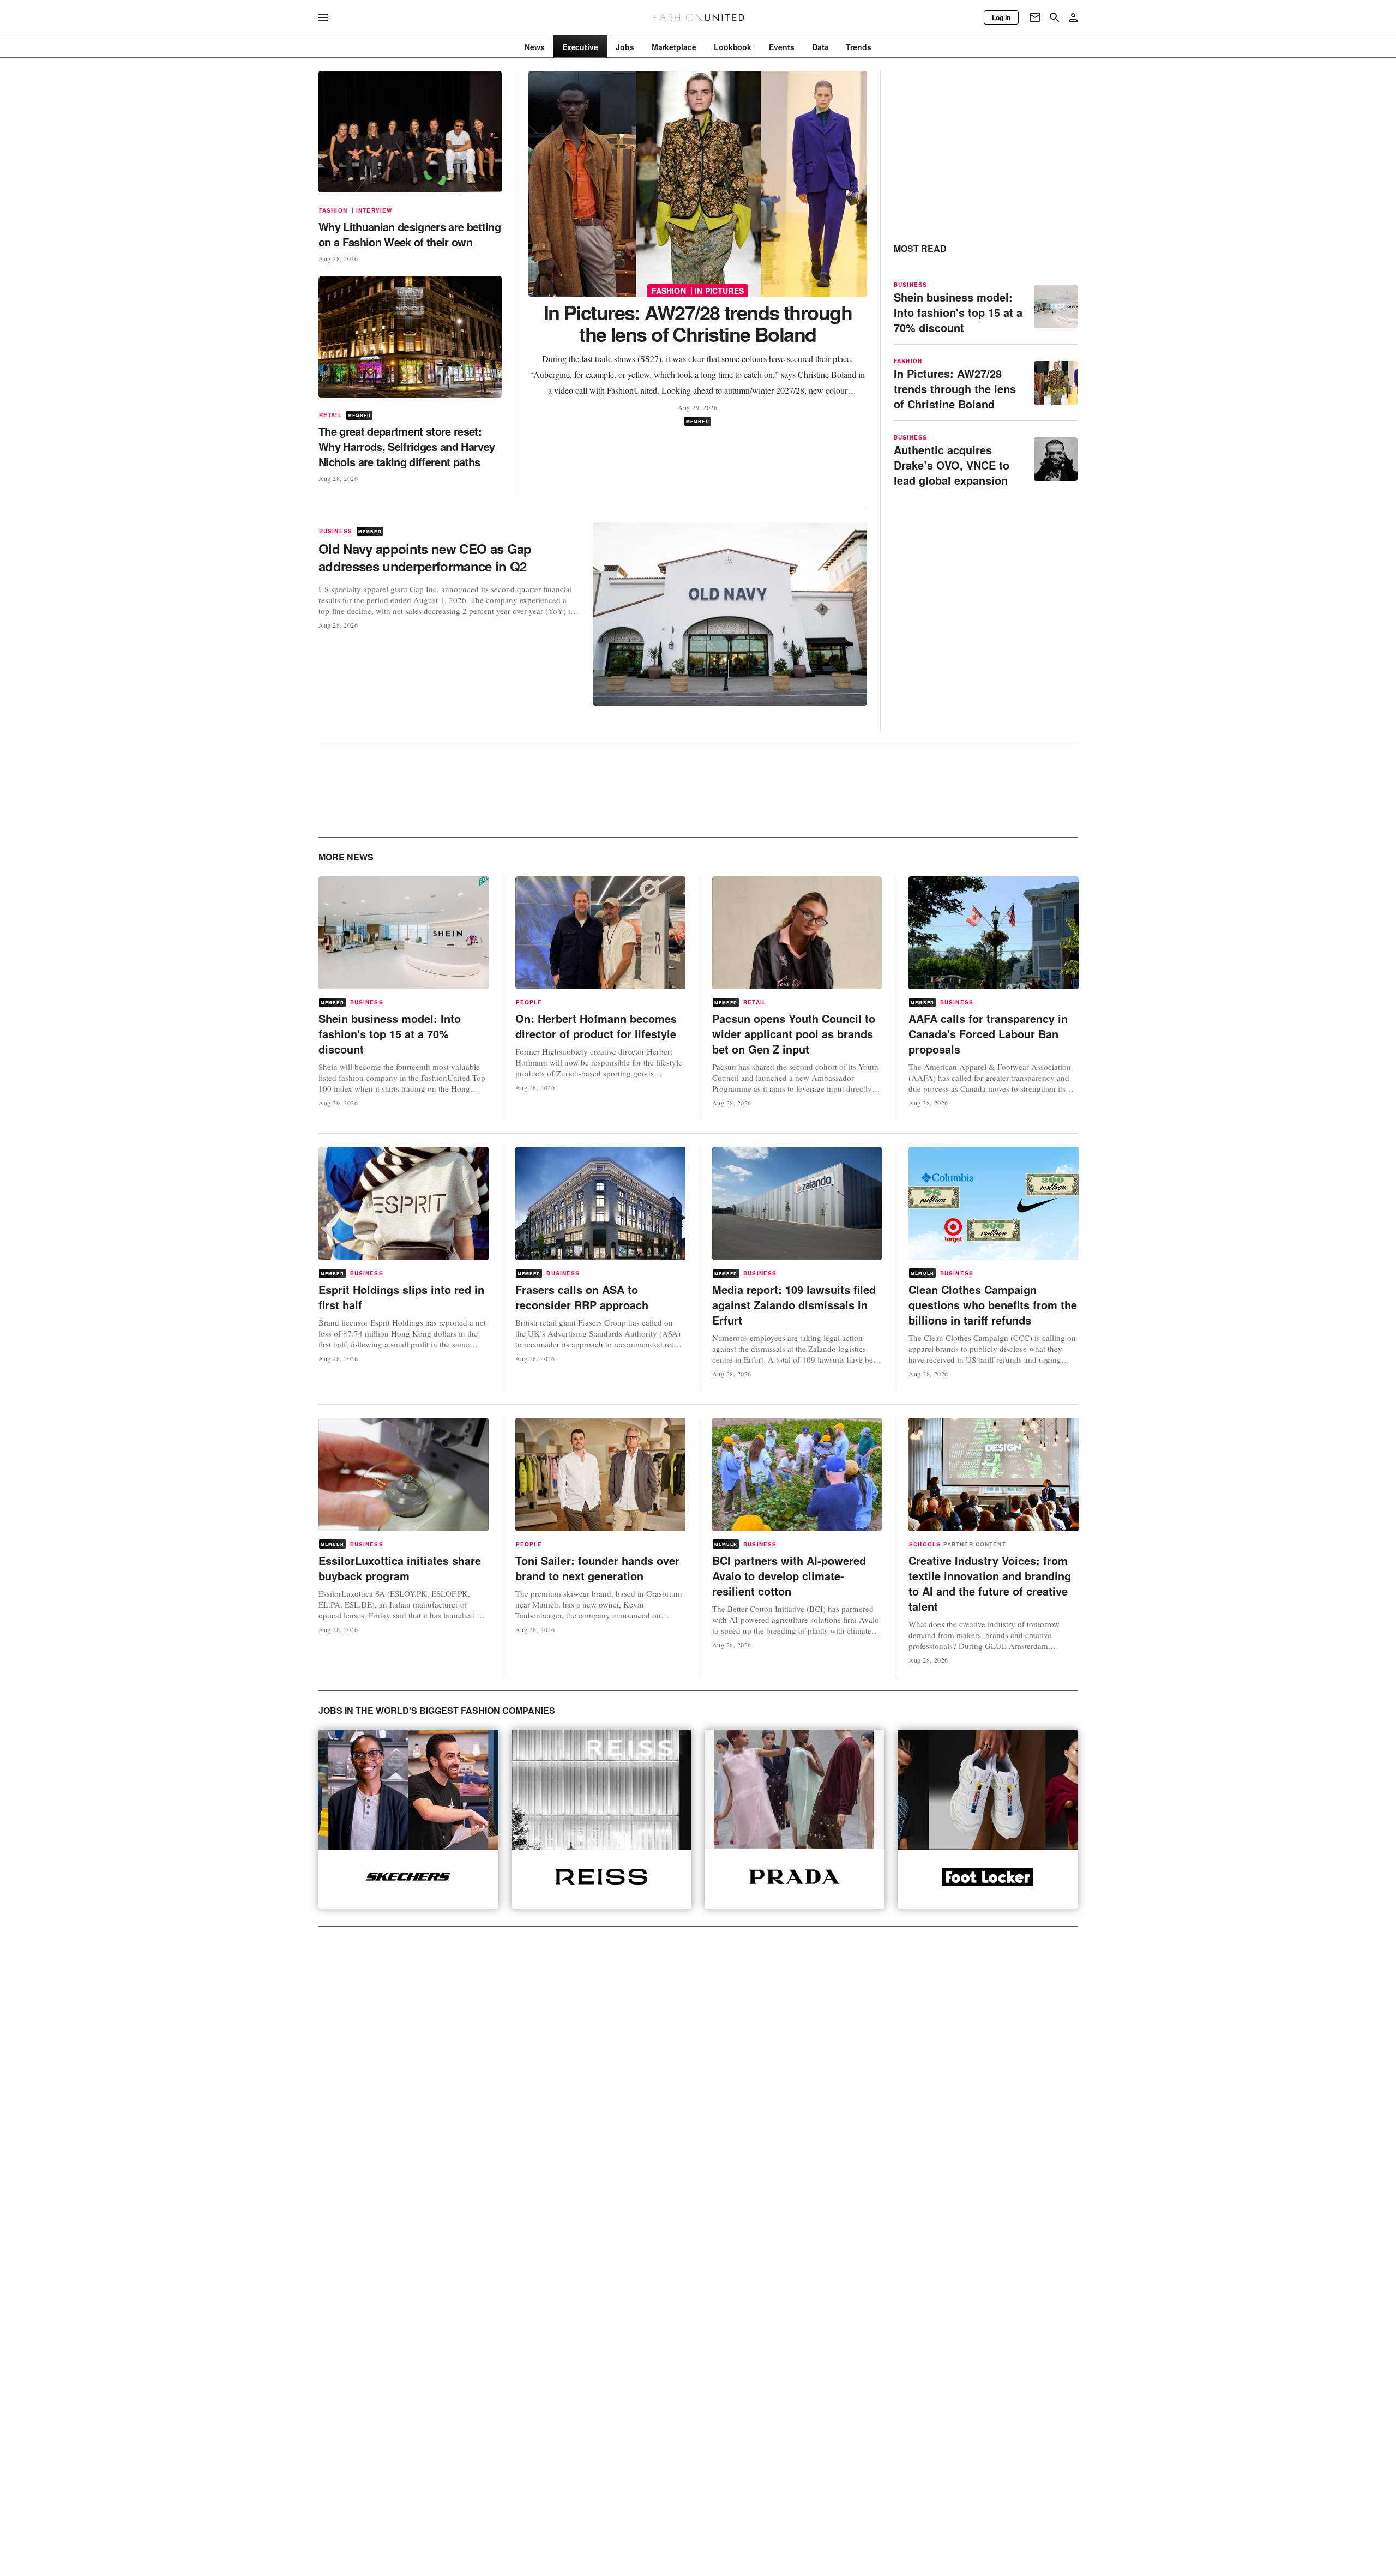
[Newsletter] (1035, 17)
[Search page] (1055, 17)
